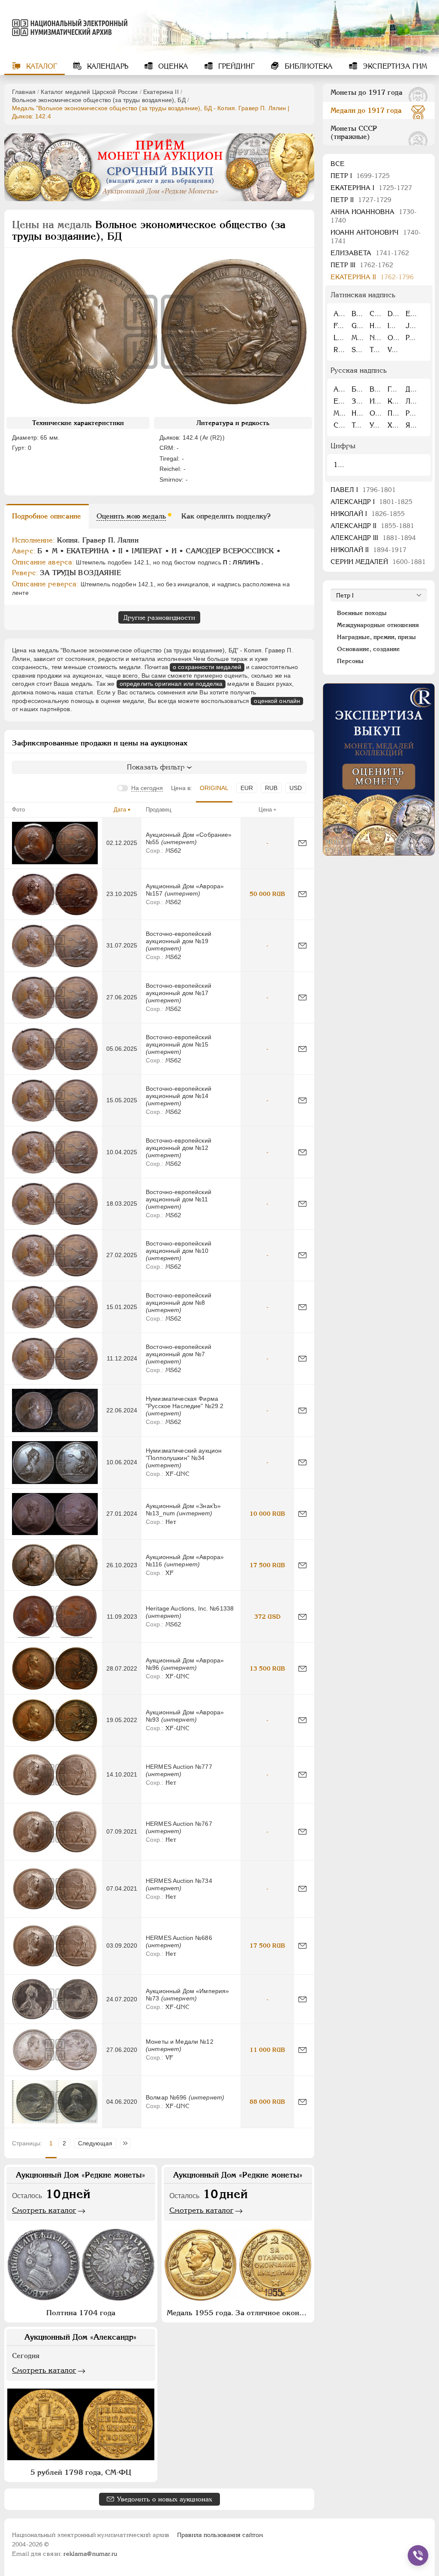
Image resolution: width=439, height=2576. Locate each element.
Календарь (107, 66)
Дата (120, 810)
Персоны (350, 661)
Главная (24, 92)
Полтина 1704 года (81, 2313)
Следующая (95, 2143)
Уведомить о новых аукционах (165, 2499)
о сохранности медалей (207, 667)
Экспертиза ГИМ (394, 66)
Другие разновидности (159, 617)
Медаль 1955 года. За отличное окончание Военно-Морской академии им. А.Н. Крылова (239, 2313)
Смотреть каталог (44, 2210)
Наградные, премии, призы (376, 637)
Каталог (41, 66)
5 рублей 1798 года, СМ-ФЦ (81, 2472)
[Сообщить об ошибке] (302, 843)
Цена (265, 810)
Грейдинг (235, 66)
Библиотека (308, 66)
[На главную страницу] (66, 27)
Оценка (172, 66)
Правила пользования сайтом (220, 2535)
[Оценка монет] (379, 769)
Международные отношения (378, 625)
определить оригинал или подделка (171, 684)
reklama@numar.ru (90, 2554)
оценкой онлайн (277, 701)
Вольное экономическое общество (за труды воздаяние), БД (99, 100)
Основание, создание (368, 649)
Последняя (128, 2143)
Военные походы (362, 613)
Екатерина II (161, 92)
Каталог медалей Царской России (89, 92)
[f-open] (418, 2555)
